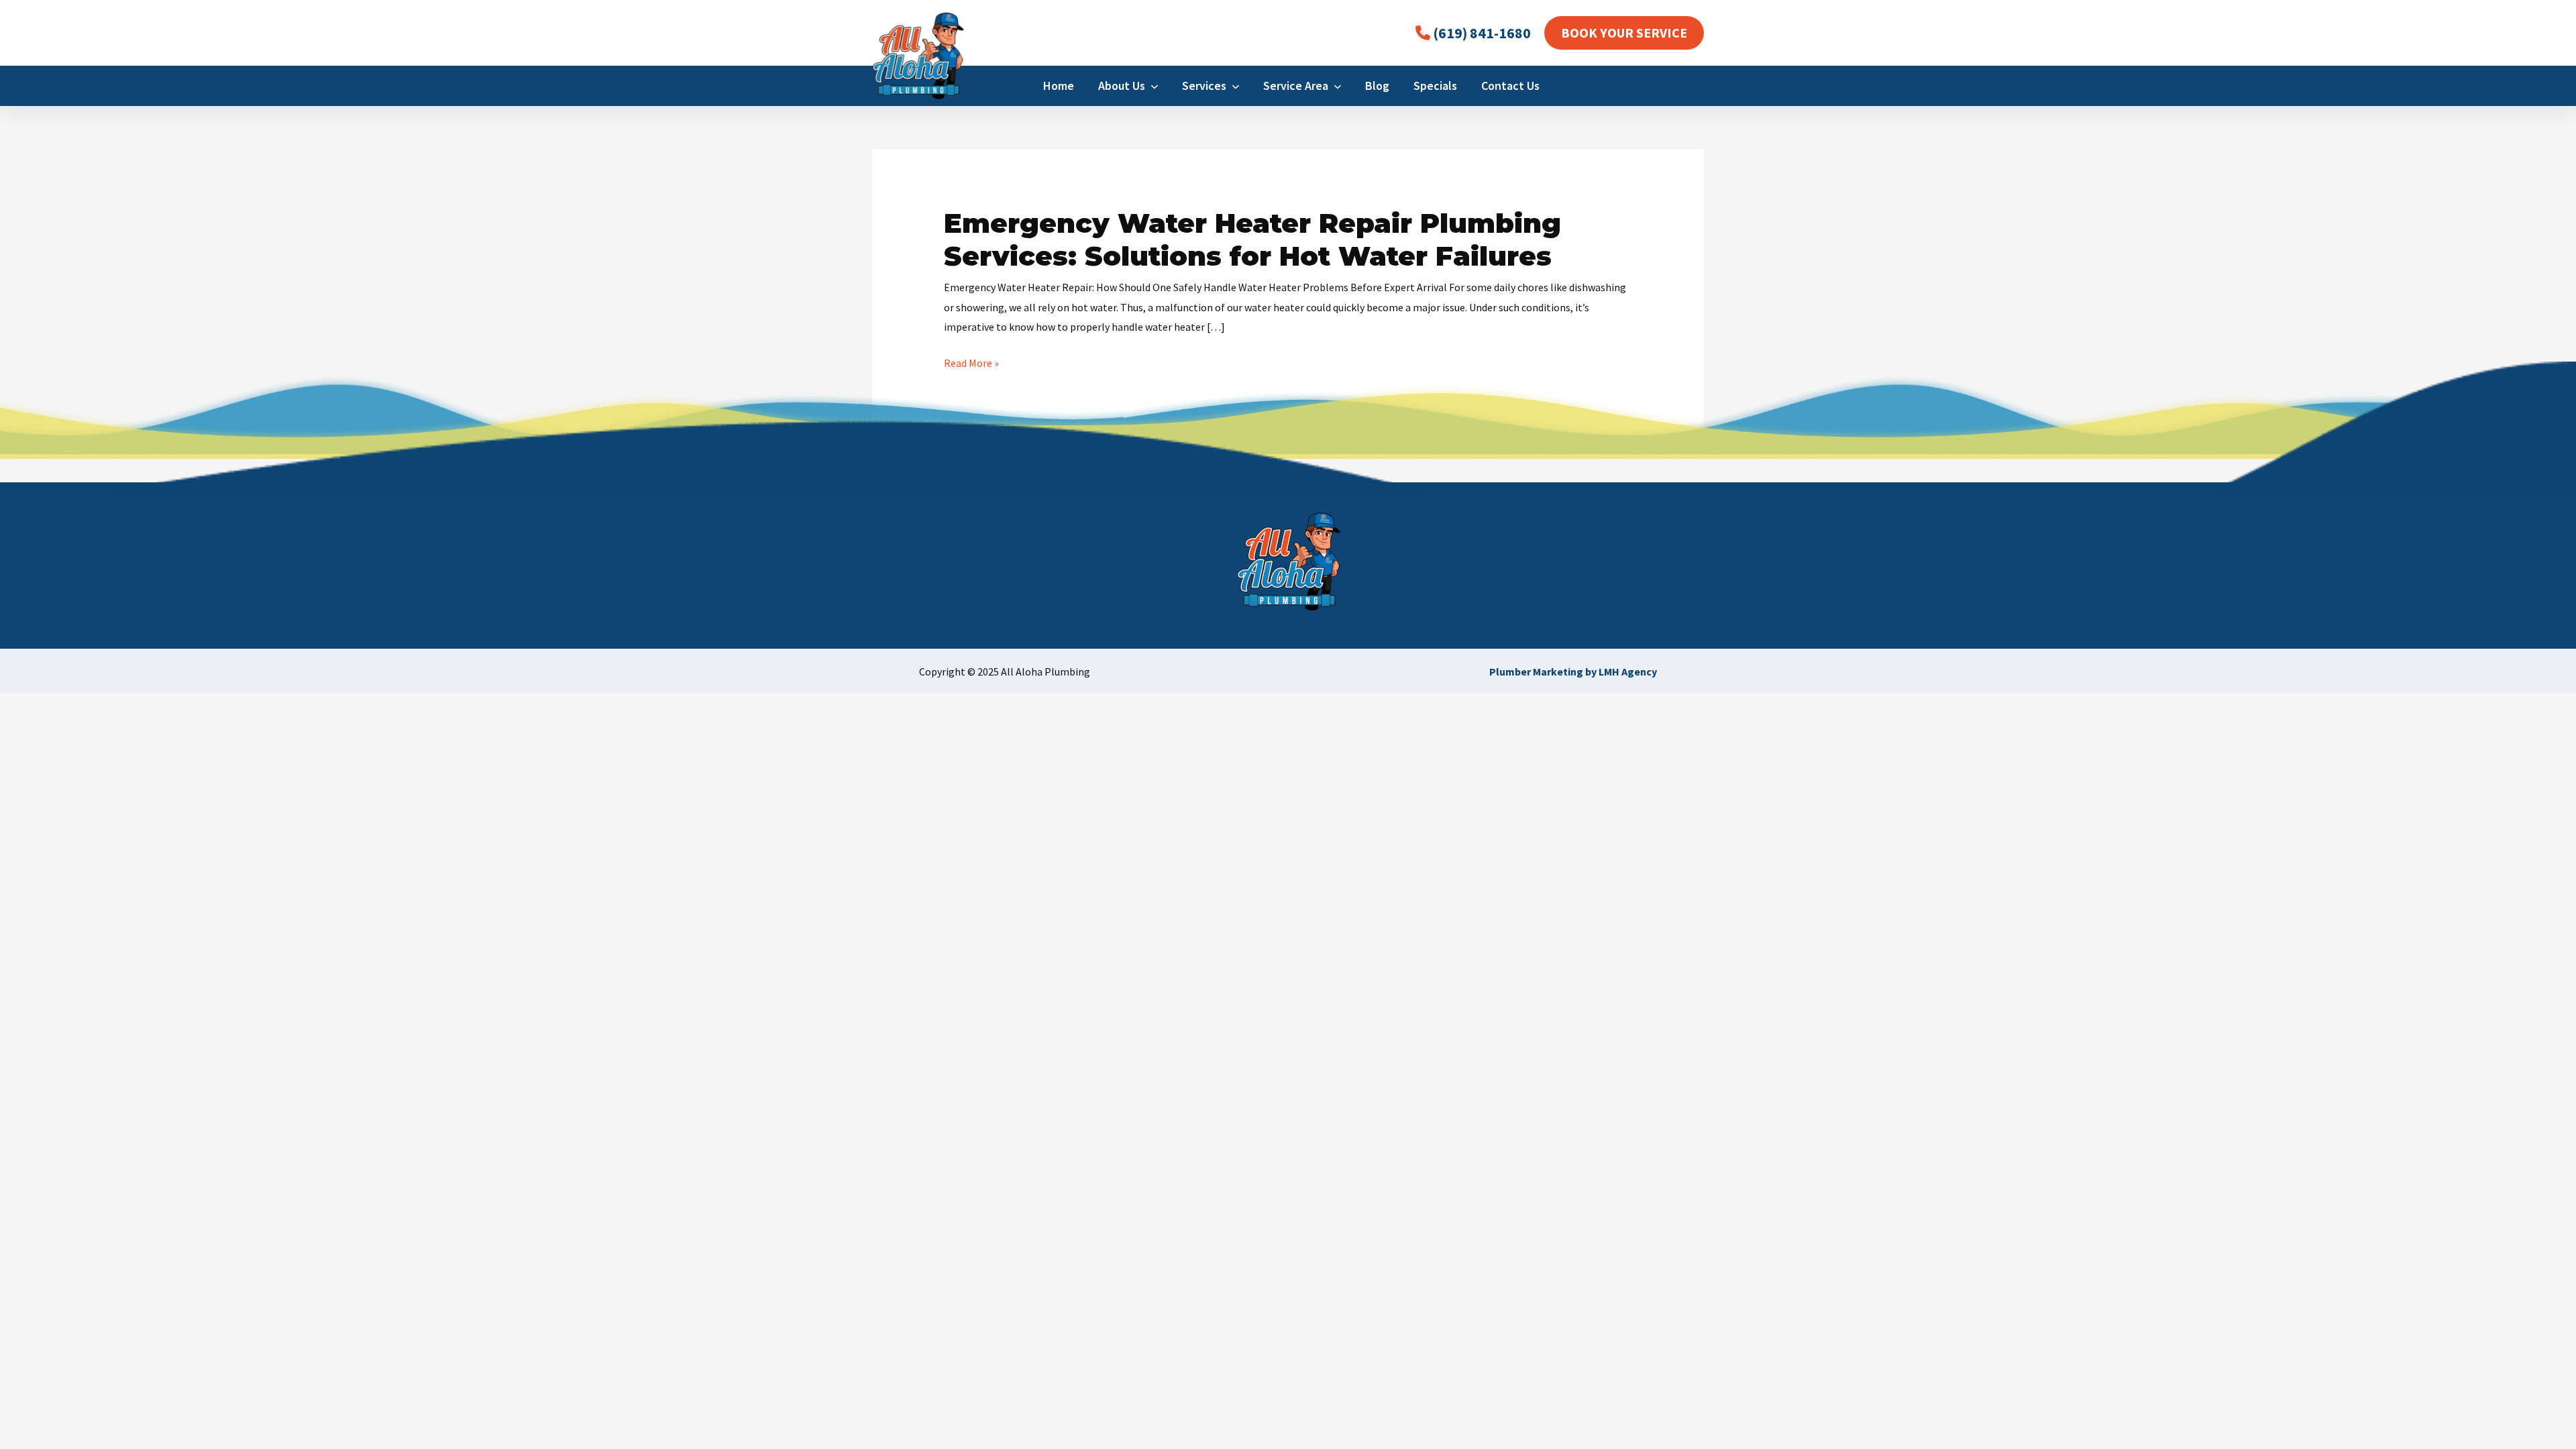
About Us (1124, 86)
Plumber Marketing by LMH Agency (1573, 672)
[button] (1624, 33)
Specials (1435, 86)
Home (1059, 86)
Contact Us (1510, 86)
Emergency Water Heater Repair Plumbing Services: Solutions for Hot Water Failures (1252, 239)
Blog (1377, 86)
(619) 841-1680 (1481, 33)
